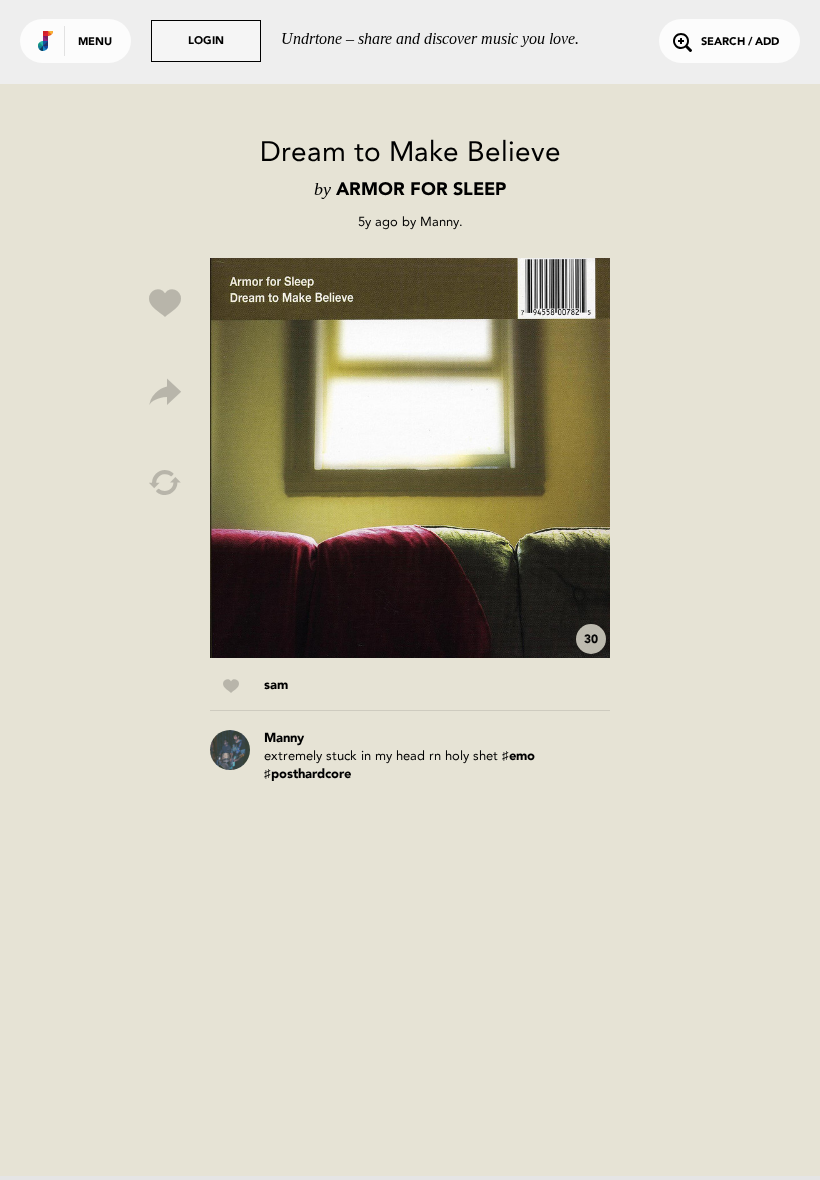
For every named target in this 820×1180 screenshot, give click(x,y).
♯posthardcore (307, 774)
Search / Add (740, 42)
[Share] (165, 393)
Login (206, 41)
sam (276, 685)
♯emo (518, 756)
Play (410, 458)
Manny (439, 221)
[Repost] (165, 483)
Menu (95, 42)
